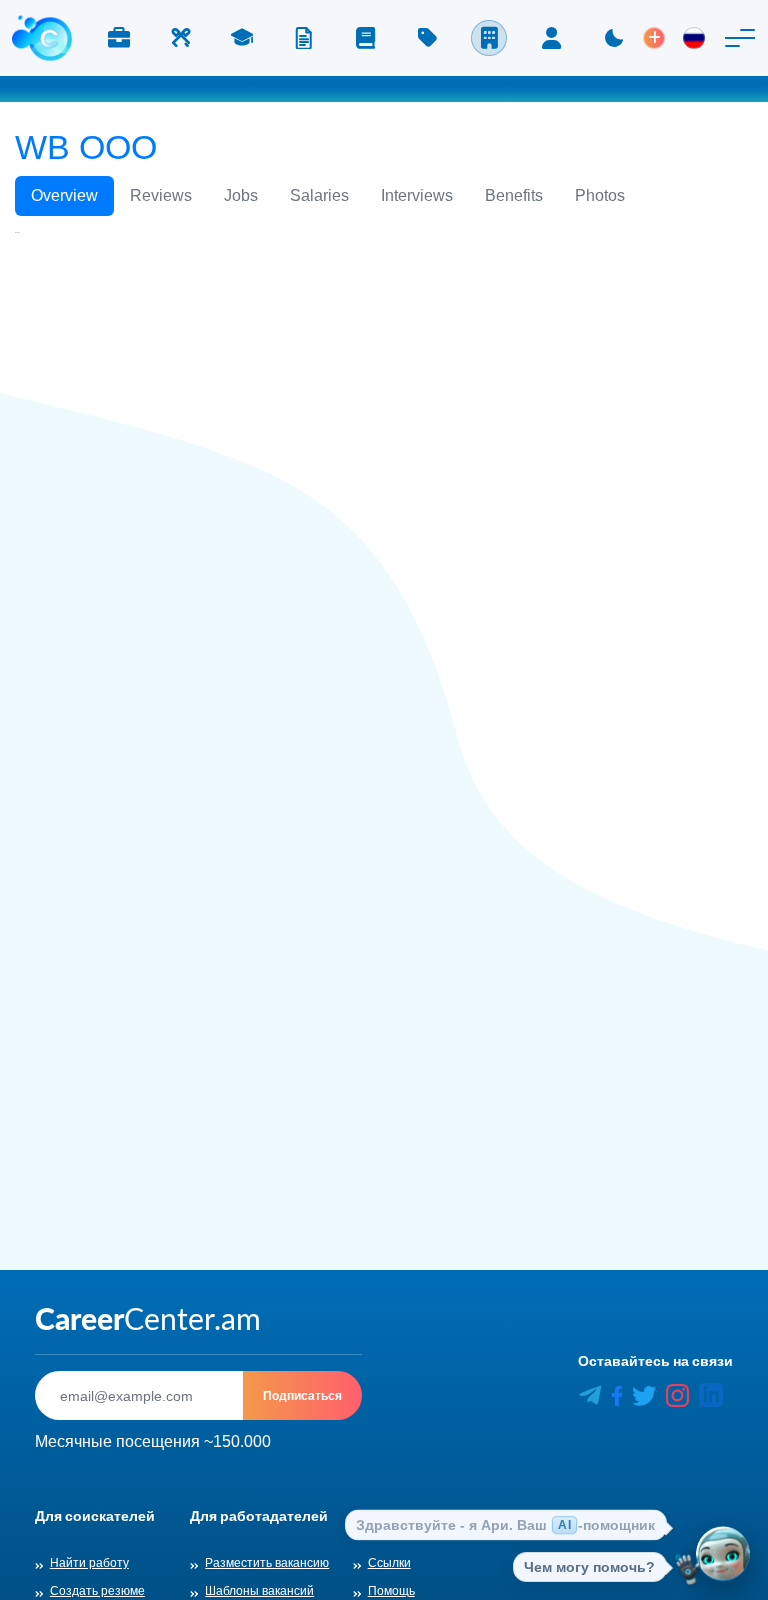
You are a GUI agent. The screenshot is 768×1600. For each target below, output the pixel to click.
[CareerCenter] (42, 38)
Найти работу (89, 1563)
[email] (139, 1395)
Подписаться (302, 1395)
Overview (64, 195)
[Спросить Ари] (723, 1555)
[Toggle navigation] (740, 38)
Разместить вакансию (267, 1563)
